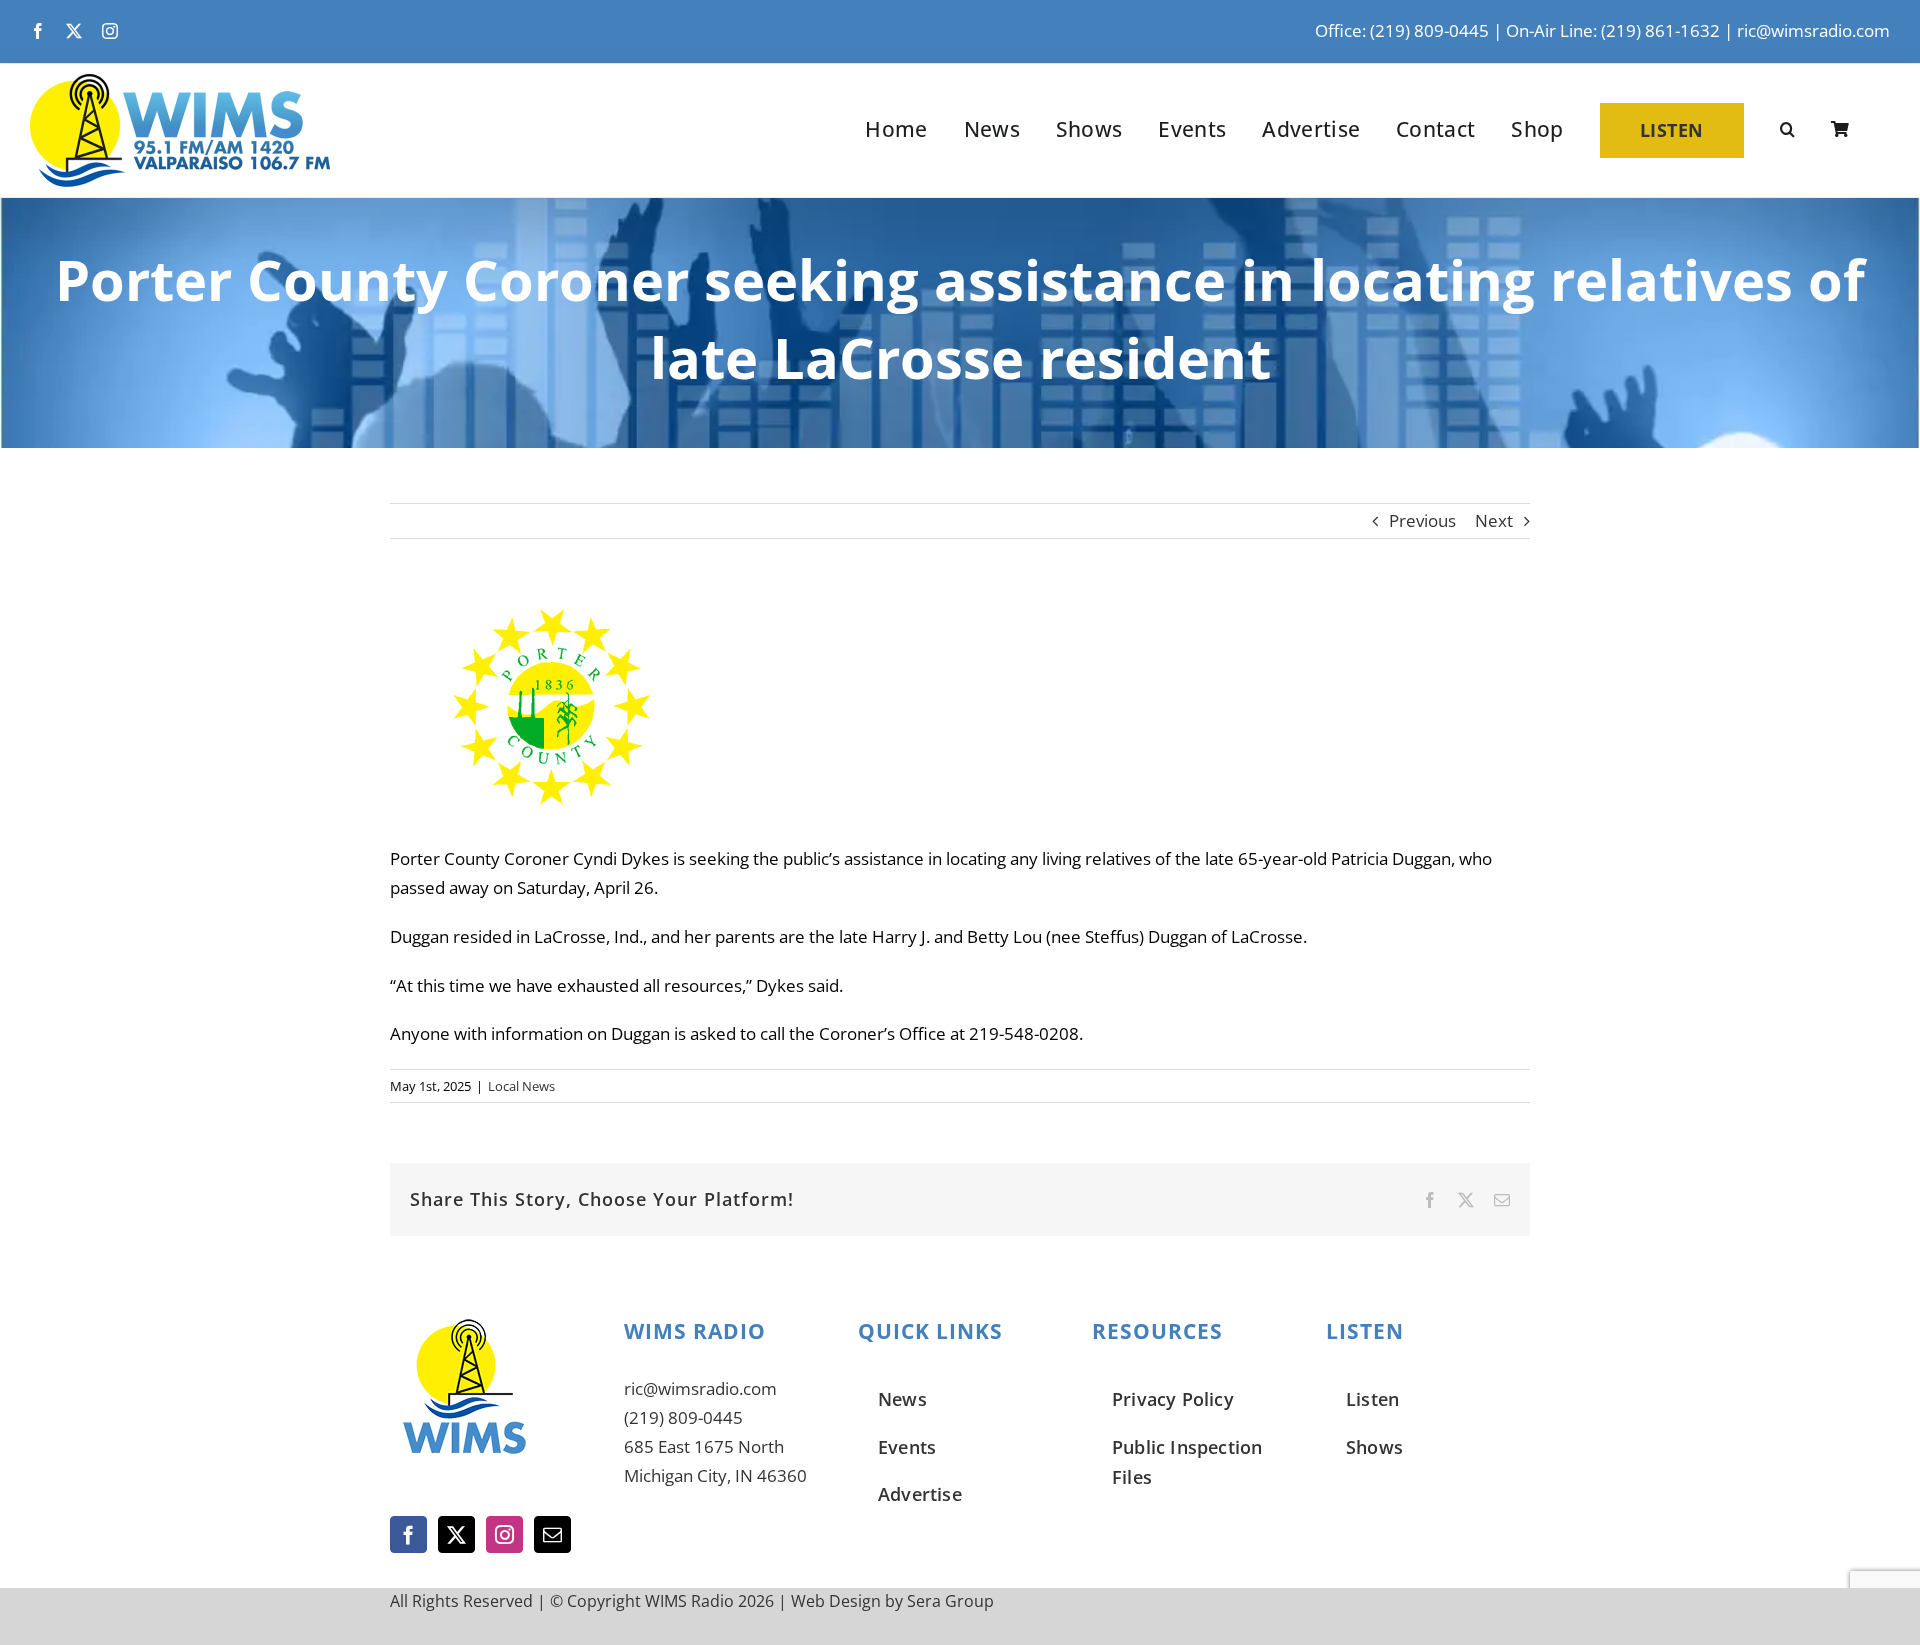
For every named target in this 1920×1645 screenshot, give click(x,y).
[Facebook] (408, 1534)
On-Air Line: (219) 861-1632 (1613, 30)
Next (1494, 520)
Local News (521, 1086)
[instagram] (110, 31)
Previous (1422, 520)
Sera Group (950, 1601)
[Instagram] (504, 1534)
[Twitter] (456, 1534)
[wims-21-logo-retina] (180, 82)
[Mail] (552, 1534)
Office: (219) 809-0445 (1402, 30)
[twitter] (74, 31)
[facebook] (38, 31)
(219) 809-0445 (683, 1417)
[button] (1787, 130)
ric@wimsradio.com (1813, 30)
